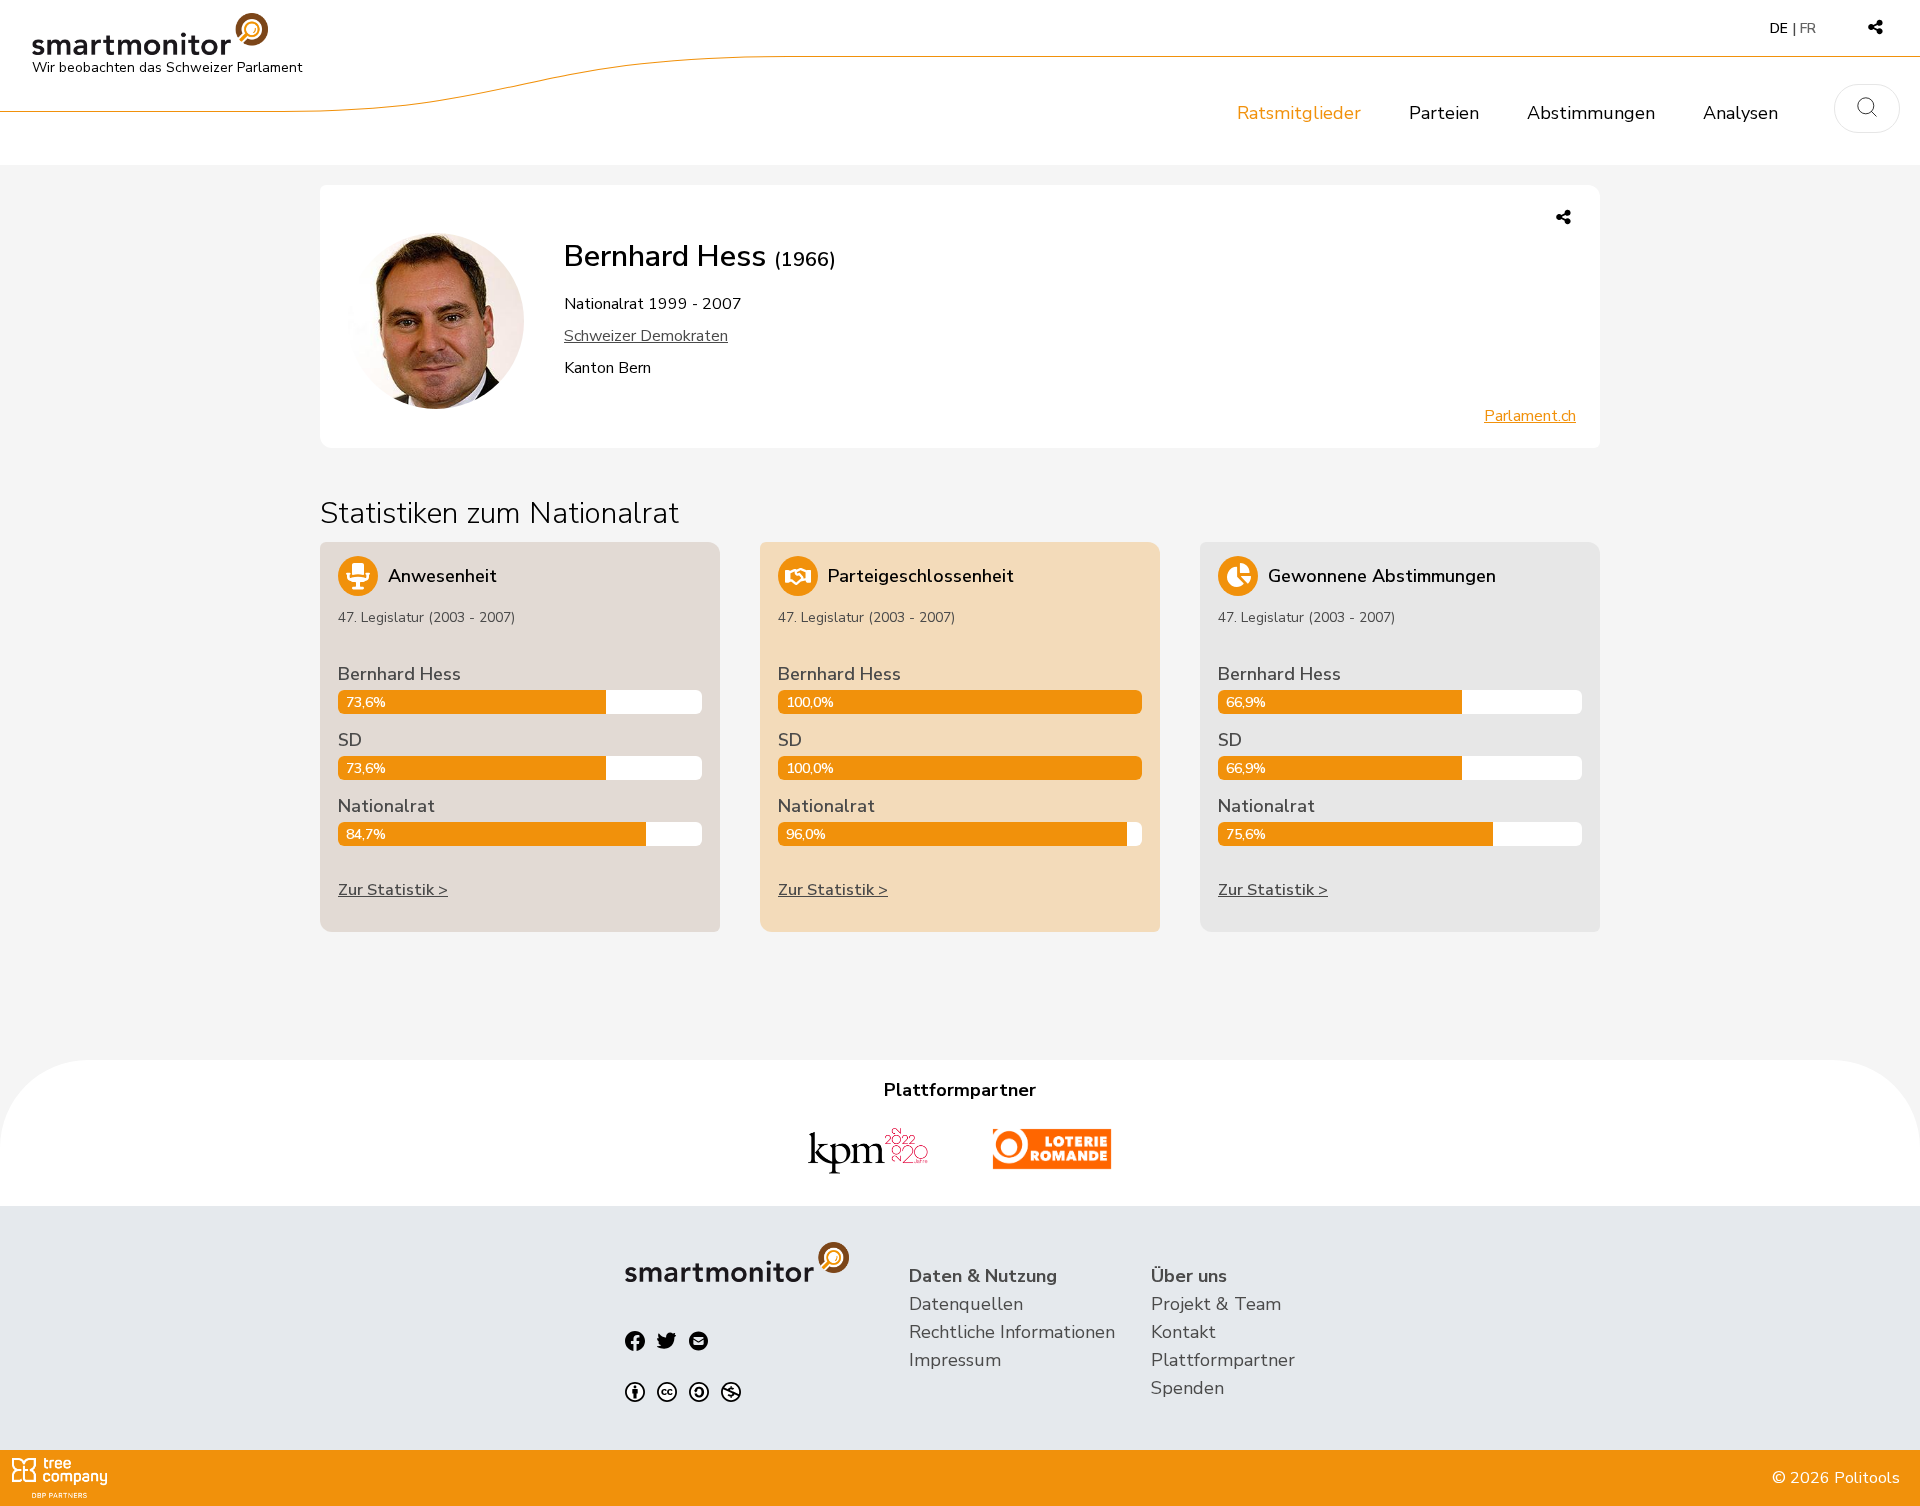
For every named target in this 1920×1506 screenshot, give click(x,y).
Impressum (955, 1360)
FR (1808, 28)
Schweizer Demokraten (646, 336)
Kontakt (1183, 1332)
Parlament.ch (1530, 416)
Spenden (1187, 1388)
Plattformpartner (1223, 1360)
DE (1779, 28)
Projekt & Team (1216, 1304)
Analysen (1740, 113)
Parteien (1444, 113)
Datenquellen (966, 1304)
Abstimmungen (1591, 113)
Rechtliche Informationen (1012, 1332)
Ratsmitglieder (1299, 113)
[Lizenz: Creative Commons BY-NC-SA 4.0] (683, 1392)
